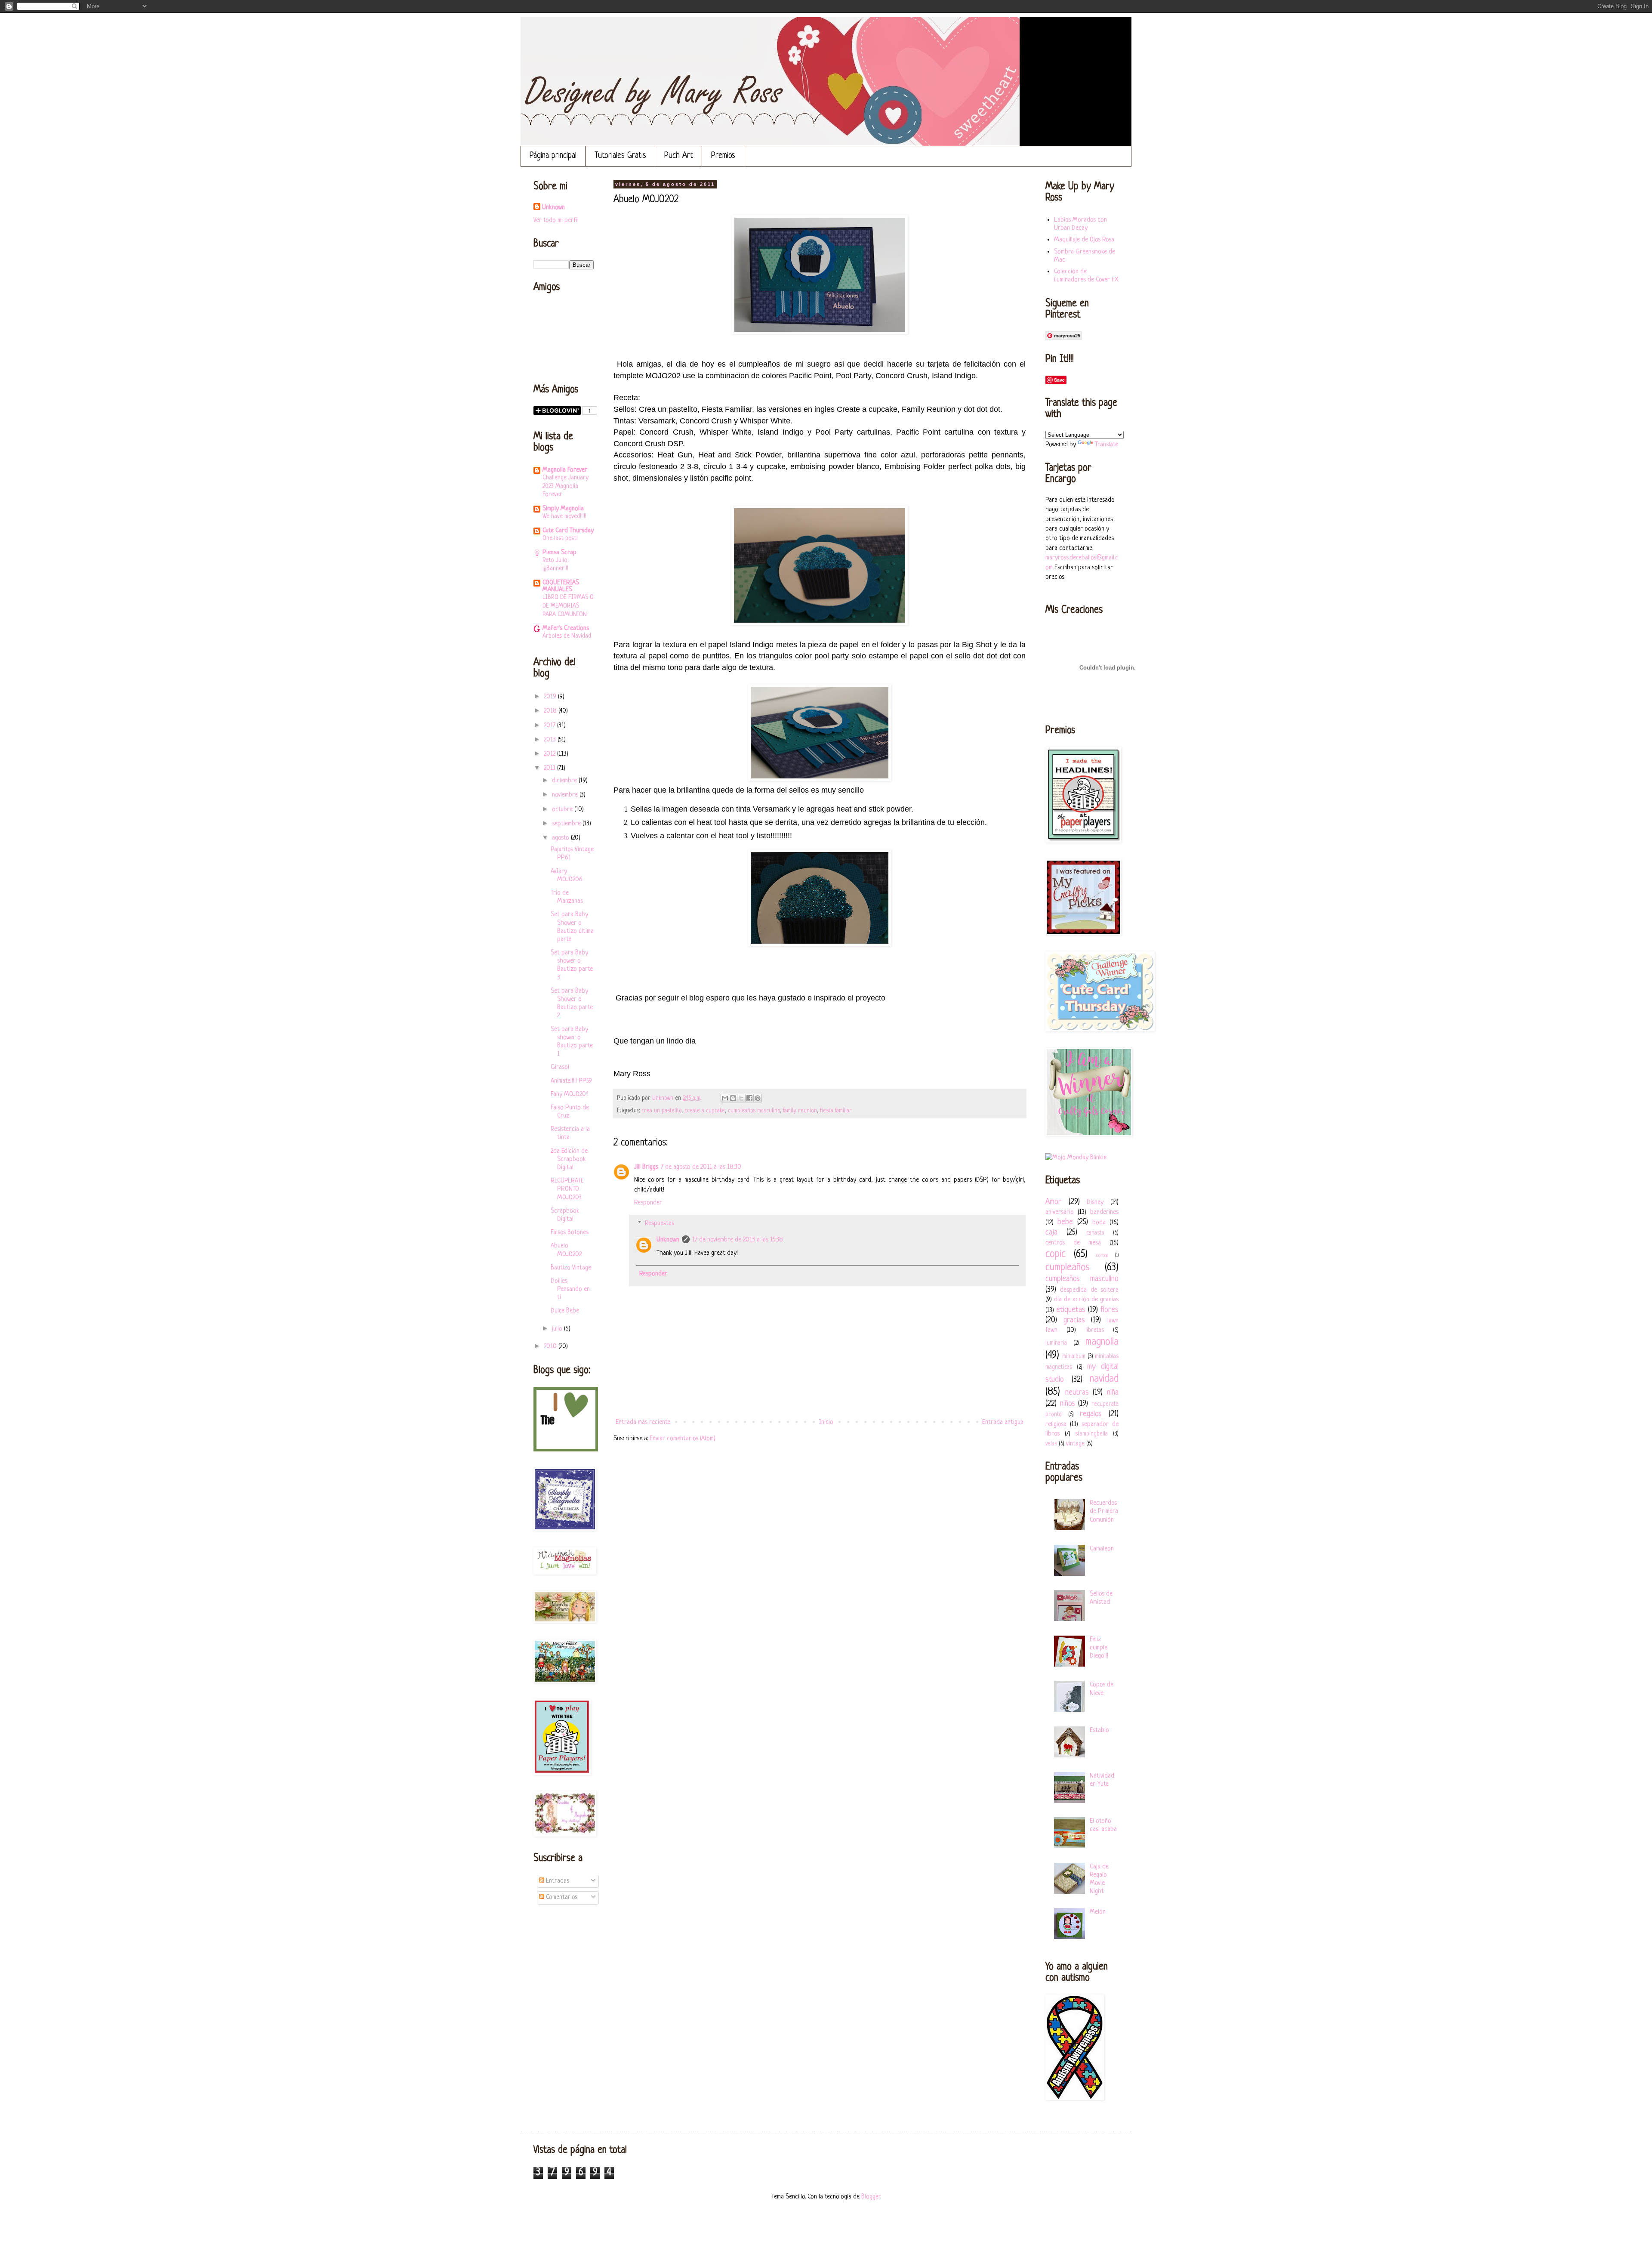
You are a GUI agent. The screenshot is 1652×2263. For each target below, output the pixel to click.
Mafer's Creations (566, 628)
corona (1102, 1256)
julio (558, 1329)
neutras (1077, 1392)
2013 (551, 740)
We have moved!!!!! (564, 516)
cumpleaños (1068, 1267)
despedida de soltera (1089, 1290)
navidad (1104, 1379)
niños (1068, 1404)
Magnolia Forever (565, 470)
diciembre (565, 781)
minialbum (1074, 1357)
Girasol (560, 1067)
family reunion (800, 1111)
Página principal (553, 156)
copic (1056, 1254)
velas (1051, 1444)
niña (1113, 1392)
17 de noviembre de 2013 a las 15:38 (738, 1240)
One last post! (560, 538)
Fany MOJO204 (570, 1094)
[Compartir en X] (741, 1098)
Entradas (557, 1881)
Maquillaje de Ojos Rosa (1084, 240)
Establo (1099, 1730)
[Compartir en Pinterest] (758, 1098)
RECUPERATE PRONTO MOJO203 (567, 1189)
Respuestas (660, 1224)
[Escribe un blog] (733, 1098)
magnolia (1102, 1342)
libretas (1095, 1330)
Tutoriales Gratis (620, 156)
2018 (551, 711)
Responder (648, 1203)
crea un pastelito (661, 1111)
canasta (1095, 1233)
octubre (563, 810)
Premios (723, 156)
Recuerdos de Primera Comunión (1104, 1511)
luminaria (1056, 1343)
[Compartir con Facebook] (749, 1098)
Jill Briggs (646, 1167)
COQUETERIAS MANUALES (561, 586)
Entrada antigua (1003, 1422)
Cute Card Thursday (568, 531)
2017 (550, 726)
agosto (561, 838)
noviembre (566, 795)
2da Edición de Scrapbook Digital (569, 1159)
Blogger (871, 2197)
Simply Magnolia (563, 509)
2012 (550, 754)
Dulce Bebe (565, 1311)
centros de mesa (1073, 1243)
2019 (551, 697)
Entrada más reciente (643, 1422)
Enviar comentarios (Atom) (683, 1439)
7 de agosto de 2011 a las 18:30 (701, 1167)
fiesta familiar (836, 1111)
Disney (1095, 1203)
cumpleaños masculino (754, 1111)
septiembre (567, 824)
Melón (1098, 1912)
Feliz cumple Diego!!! (1099, 1648)
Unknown (668, 1240)
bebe (1065, 1222)
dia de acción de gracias (1086, 1300)
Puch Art (679, 156)
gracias (1074, 1320)
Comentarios (561, 1897)
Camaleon (1102, 1549)
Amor (1053, 1202)
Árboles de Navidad (567, 636)
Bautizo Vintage (571, 1268)
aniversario (1060, 1212)
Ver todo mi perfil (556, 221)
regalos (1091, 1414)
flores (1110, 1310)
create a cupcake (705, 1111)
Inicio (826, 1422)
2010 (551, 1347)
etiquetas (1071, 1310)
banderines (1104, 1212)
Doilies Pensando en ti (570, 1289)
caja (1051, 1232)
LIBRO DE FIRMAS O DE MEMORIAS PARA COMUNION (568, 606)
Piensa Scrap (559, 553)
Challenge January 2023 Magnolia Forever (566, 486)
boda (1099, 1223)
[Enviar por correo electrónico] (725, 1098)
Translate (1106, 445)
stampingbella (1091, 1434)
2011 (550, 768)
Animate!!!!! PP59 (571, 1081)
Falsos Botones (570, 1233)
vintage (1075, 1444)
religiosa (1056, 1425)
